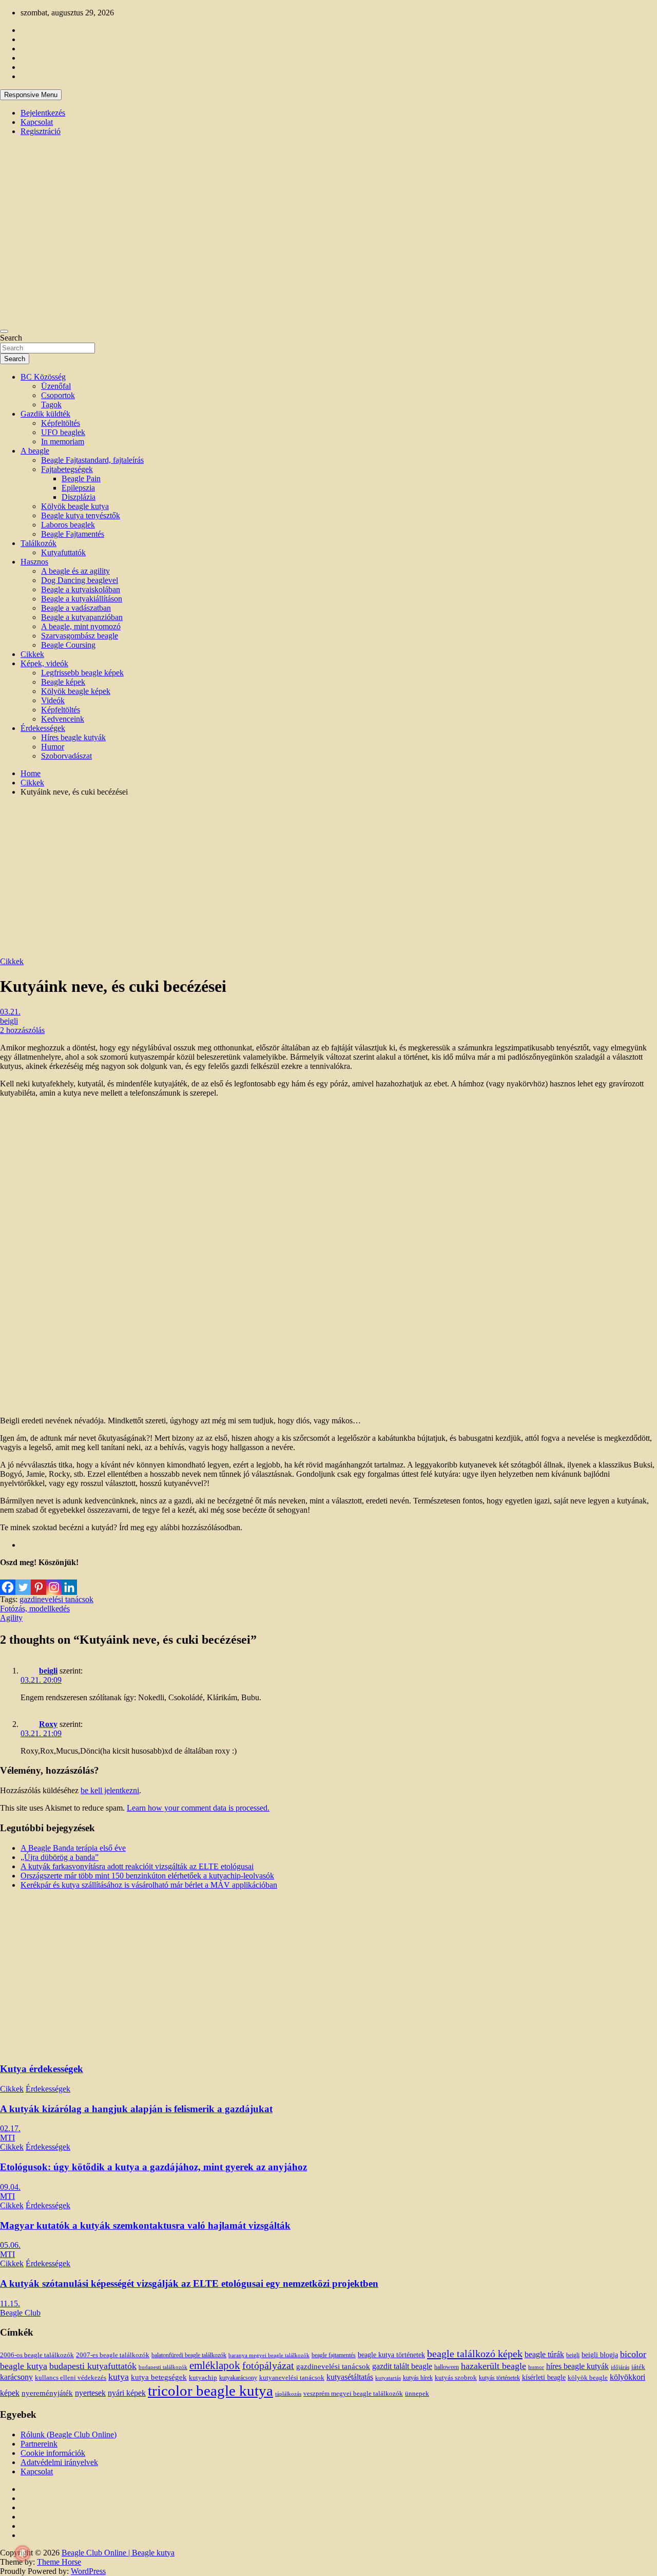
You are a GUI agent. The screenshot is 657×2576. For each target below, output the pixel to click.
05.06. (10, 2245)
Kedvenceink (63, 719)
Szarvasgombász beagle (80, 636)
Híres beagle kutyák (73, 737)
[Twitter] (23, 1581)
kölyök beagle (588, 2378)
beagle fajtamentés (334, 2355)
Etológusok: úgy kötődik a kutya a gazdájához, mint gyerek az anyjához (153, 2167)
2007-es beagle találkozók (113, 2355)
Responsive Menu (31, 95)
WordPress (88, 2571)
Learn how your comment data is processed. (198, 1808)
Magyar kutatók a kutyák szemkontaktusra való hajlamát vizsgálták (145, 2225)
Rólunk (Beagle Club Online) (69, 2434)
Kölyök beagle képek (76, 691)
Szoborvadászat (66, 756)
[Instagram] (54, 1581)
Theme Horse (59, 2562)
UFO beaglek (63, 432)
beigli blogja (600, 2355)
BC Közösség (43, 377)
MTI (7, 2138)
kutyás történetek (499, 2378)
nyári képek (127, 2393)
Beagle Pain (81, 478)
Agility (11, 1618)
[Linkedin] (69, 1581)
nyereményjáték (47, 2393)
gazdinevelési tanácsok (56, 1599)
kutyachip (203, 2378)
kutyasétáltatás (350, 2377)
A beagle (35, 451)
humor (536, 2367)
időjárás (620, 2367)
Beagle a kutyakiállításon (82, 599)
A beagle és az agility (75, 571)
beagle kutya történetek (391, 2355)
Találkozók (38, 543)
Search (11, 338)
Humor (53, 747)
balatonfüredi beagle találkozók (189, 2355)
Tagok (51, 405)
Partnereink (39, 2444)
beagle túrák (544, 2354)
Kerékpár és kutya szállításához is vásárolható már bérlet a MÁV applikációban (149, 1885)
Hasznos (34, 562)
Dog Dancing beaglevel (80, 580)
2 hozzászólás (22, 1030)
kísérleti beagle (544, 2377)
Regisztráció (41, 131)
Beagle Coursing (68, 645)
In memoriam (63, 441)
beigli (9, 1021)
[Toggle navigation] (4, 331)
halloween (447, 2367)
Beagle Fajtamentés (73, 534)
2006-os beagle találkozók (37, 2355)
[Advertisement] (328, 877)
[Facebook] (8, 1581)
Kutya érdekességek (42, 2069)
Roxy (48, 1724)
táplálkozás (288, 2394)
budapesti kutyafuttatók (93, 2366)
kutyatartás (388, 2378)
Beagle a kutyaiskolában (81, 589)
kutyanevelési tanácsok (292, 2378)
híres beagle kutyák (577, 2366)
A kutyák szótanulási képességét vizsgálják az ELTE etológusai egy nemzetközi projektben (189, 2283)
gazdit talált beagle (402, 2366)
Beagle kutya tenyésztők (81, 515)
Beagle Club (20, 2313)
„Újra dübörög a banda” (60, 1857)
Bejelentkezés (43, 113)
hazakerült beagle (494, 2366)
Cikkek (32, 654)
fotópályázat (268, 2366)
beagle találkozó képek (475, 2354)
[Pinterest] (38, 1581)
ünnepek (417, 2393)
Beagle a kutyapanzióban (82, 617)
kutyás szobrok (456, 2377)
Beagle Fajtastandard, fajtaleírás (92, 460)
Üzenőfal (56, 386)
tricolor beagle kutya (210, 2391)
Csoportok (58, 395)
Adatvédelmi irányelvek (59, 2462)
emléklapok (215, 2365)
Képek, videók (44, 663)
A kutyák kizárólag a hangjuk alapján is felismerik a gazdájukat (136, 2109)
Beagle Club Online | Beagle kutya (118, 2553)
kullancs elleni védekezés (71, 2378)
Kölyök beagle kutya (75, 506)
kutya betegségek (159, 2377)
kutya (119, 2377)
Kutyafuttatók (63, 552)
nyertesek (90, 2393)
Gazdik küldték (45, 414)
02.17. (10, 2128)
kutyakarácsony (238, 2378)
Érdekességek (43, 728)
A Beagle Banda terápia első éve (73, 1848)
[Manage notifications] (23, 2553)
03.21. (10, 1012)
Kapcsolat (37, 122)
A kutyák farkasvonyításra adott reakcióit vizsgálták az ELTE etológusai (137, 1866)
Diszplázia (79, 497)
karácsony (16, 2377)
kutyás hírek (418, 2378)
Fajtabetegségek (67, 469)
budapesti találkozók (163, 2367)
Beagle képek (63, 682)
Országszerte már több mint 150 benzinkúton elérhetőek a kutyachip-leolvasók (147, 1876)
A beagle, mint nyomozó (81, 626)
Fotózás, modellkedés (35, 1609)
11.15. (10, 2304)
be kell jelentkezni (110, 1790)
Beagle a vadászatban (76, 608)
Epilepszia (78, 488)
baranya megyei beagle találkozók (269, 2355)
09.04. (10, 2187)
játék (638, 2367)
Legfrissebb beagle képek (82, 673)
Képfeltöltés (61, 423)
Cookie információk (53, 2453)
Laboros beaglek (68, 525)
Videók (53, 700)
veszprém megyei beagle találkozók (353, 2394)
